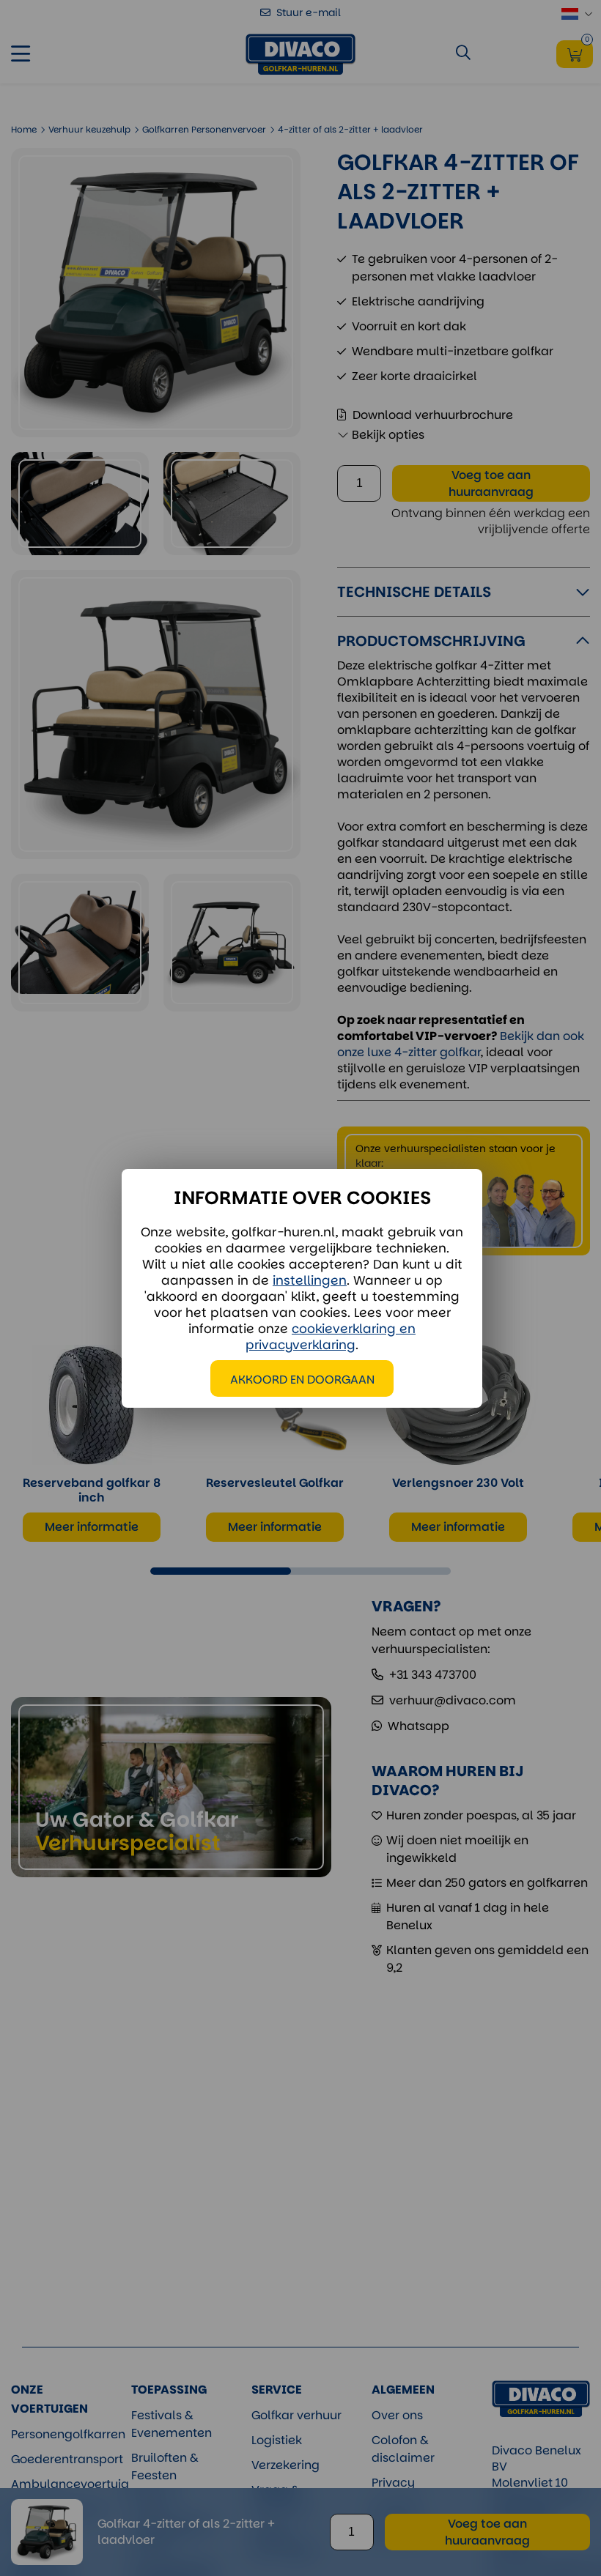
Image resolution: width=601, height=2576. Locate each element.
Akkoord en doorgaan (302, 1380)
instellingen (310, 1280)
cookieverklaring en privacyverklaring (331, 1337)
